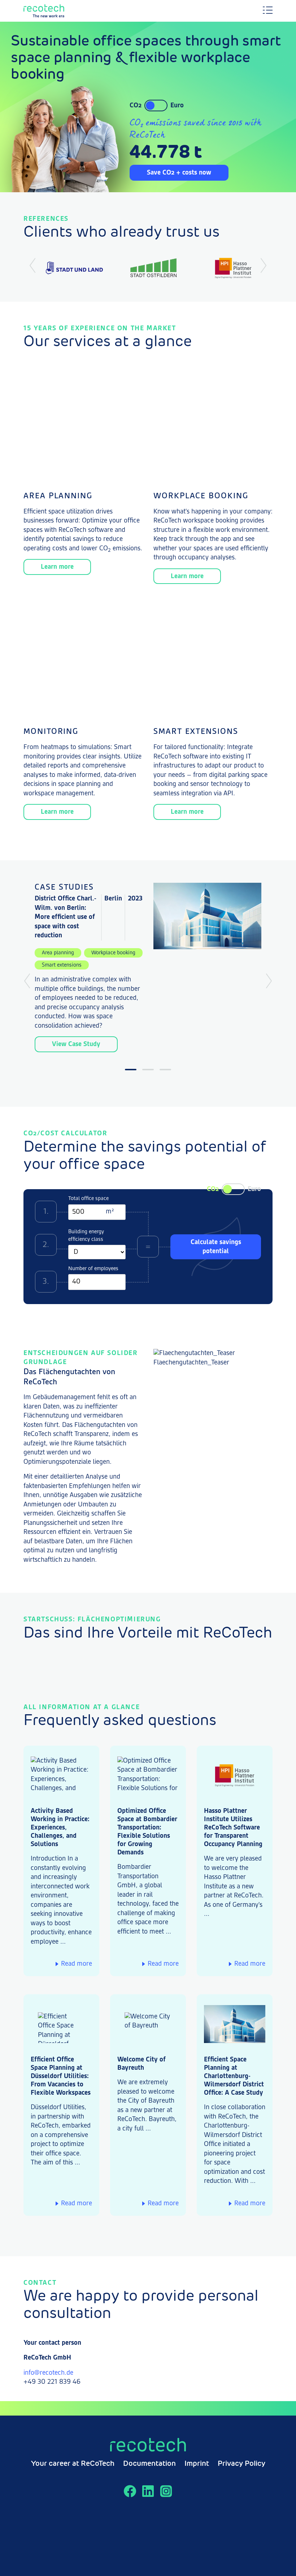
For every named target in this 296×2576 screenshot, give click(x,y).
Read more (77, 1964)
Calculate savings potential (216, 1247)
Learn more (57, 567)
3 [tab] (165, 1070)
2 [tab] (148, 1070)
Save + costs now (179, 173)
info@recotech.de (48, 2373)
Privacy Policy (241, 2464)
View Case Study (76, 1044)
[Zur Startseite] (61, 11)
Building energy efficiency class (86, 1235)
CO (136, 106)
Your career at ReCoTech (73, 2464)
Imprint (197, 2464)
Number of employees (93, 1269)
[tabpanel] (148, 967)
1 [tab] (131, 1070)
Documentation (149, 2464)
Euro (177, 106)
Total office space (88, 1199)
